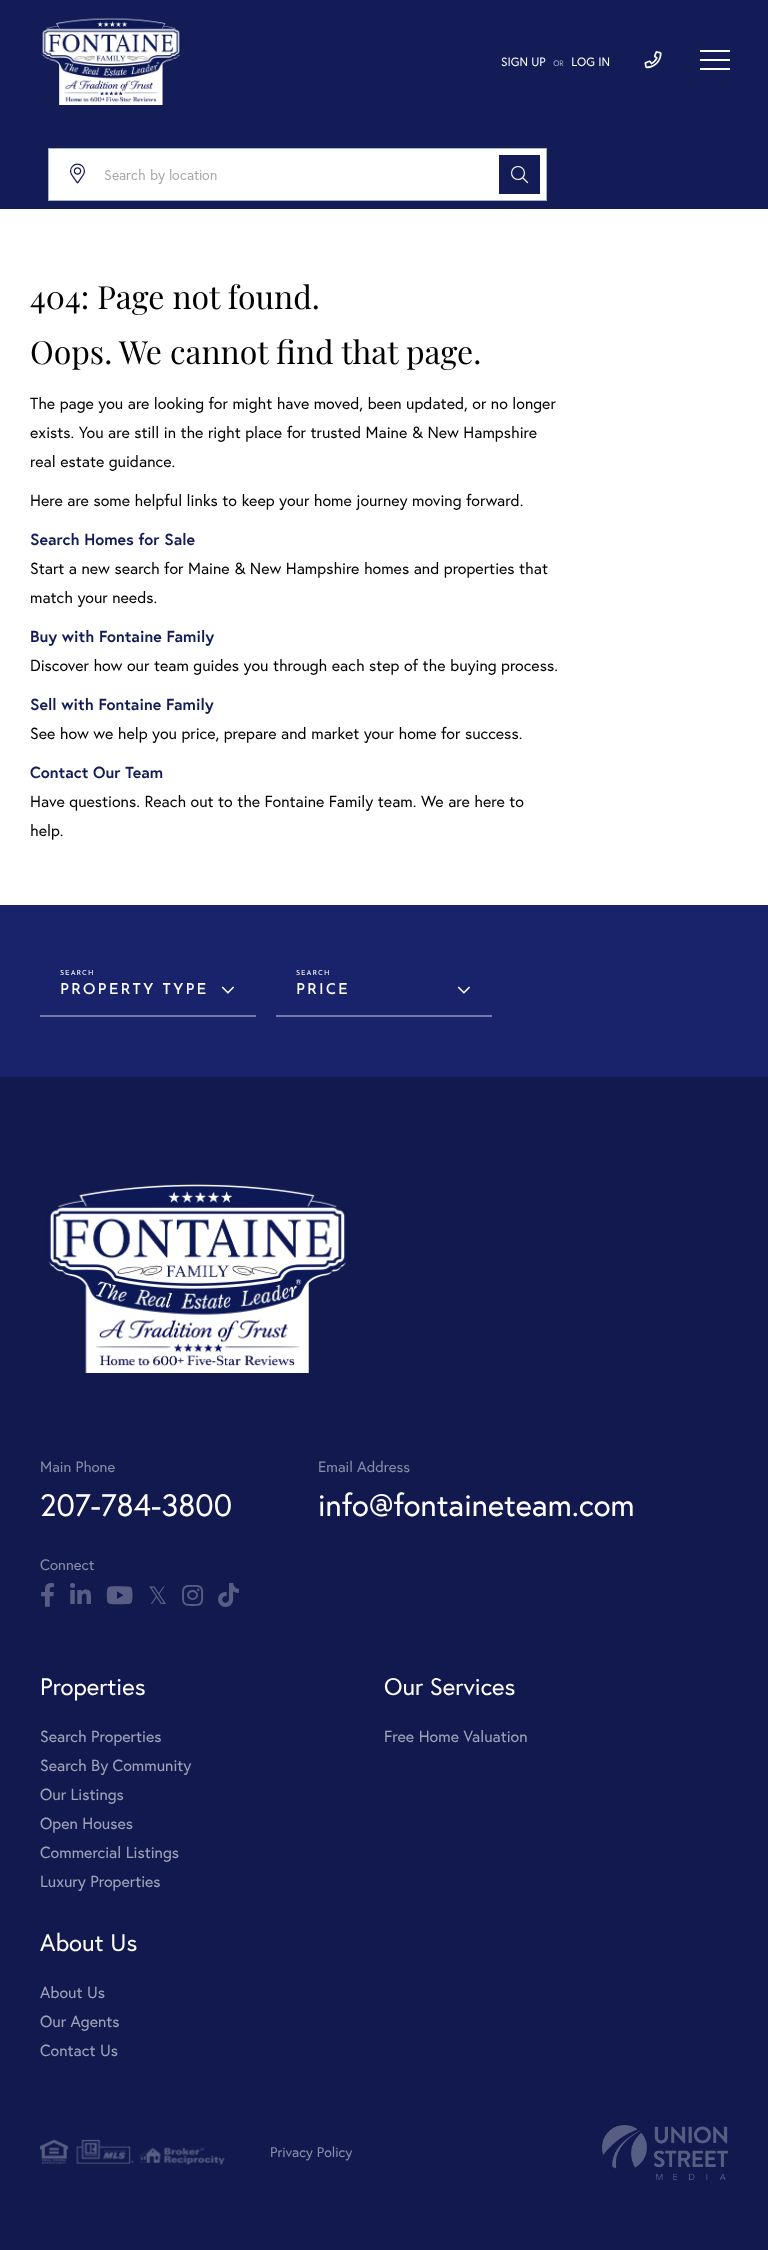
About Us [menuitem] (72, 1992)
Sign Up (523, 62)
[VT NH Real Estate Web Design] (665, 2152)
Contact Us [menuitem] (79, 2050)
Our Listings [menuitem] (82, 1794)
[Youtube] (119, 1596)
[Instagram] (192, 1596)
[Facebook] (47, 1596)
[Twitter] (157, 1596)
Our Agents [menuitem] (80, 2021)
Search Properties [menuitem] (101, 1736)
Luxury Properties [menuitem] (100, 1881)
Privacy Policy (311, 2151)
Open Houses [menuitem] (86, 1823)
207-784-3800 (136, 1504)
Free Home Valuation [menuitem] (456, 1736)
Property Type (134, 990)
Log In (590, 62)
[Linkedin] (80, 1596)
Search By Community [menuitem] (115, 1765)
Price (323, 990)
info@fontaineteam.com (476, 1504)
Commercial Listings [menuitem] (109, 1852)
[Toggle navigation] (715, 60)
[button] (519, 174)
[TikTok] (228, 1596)
